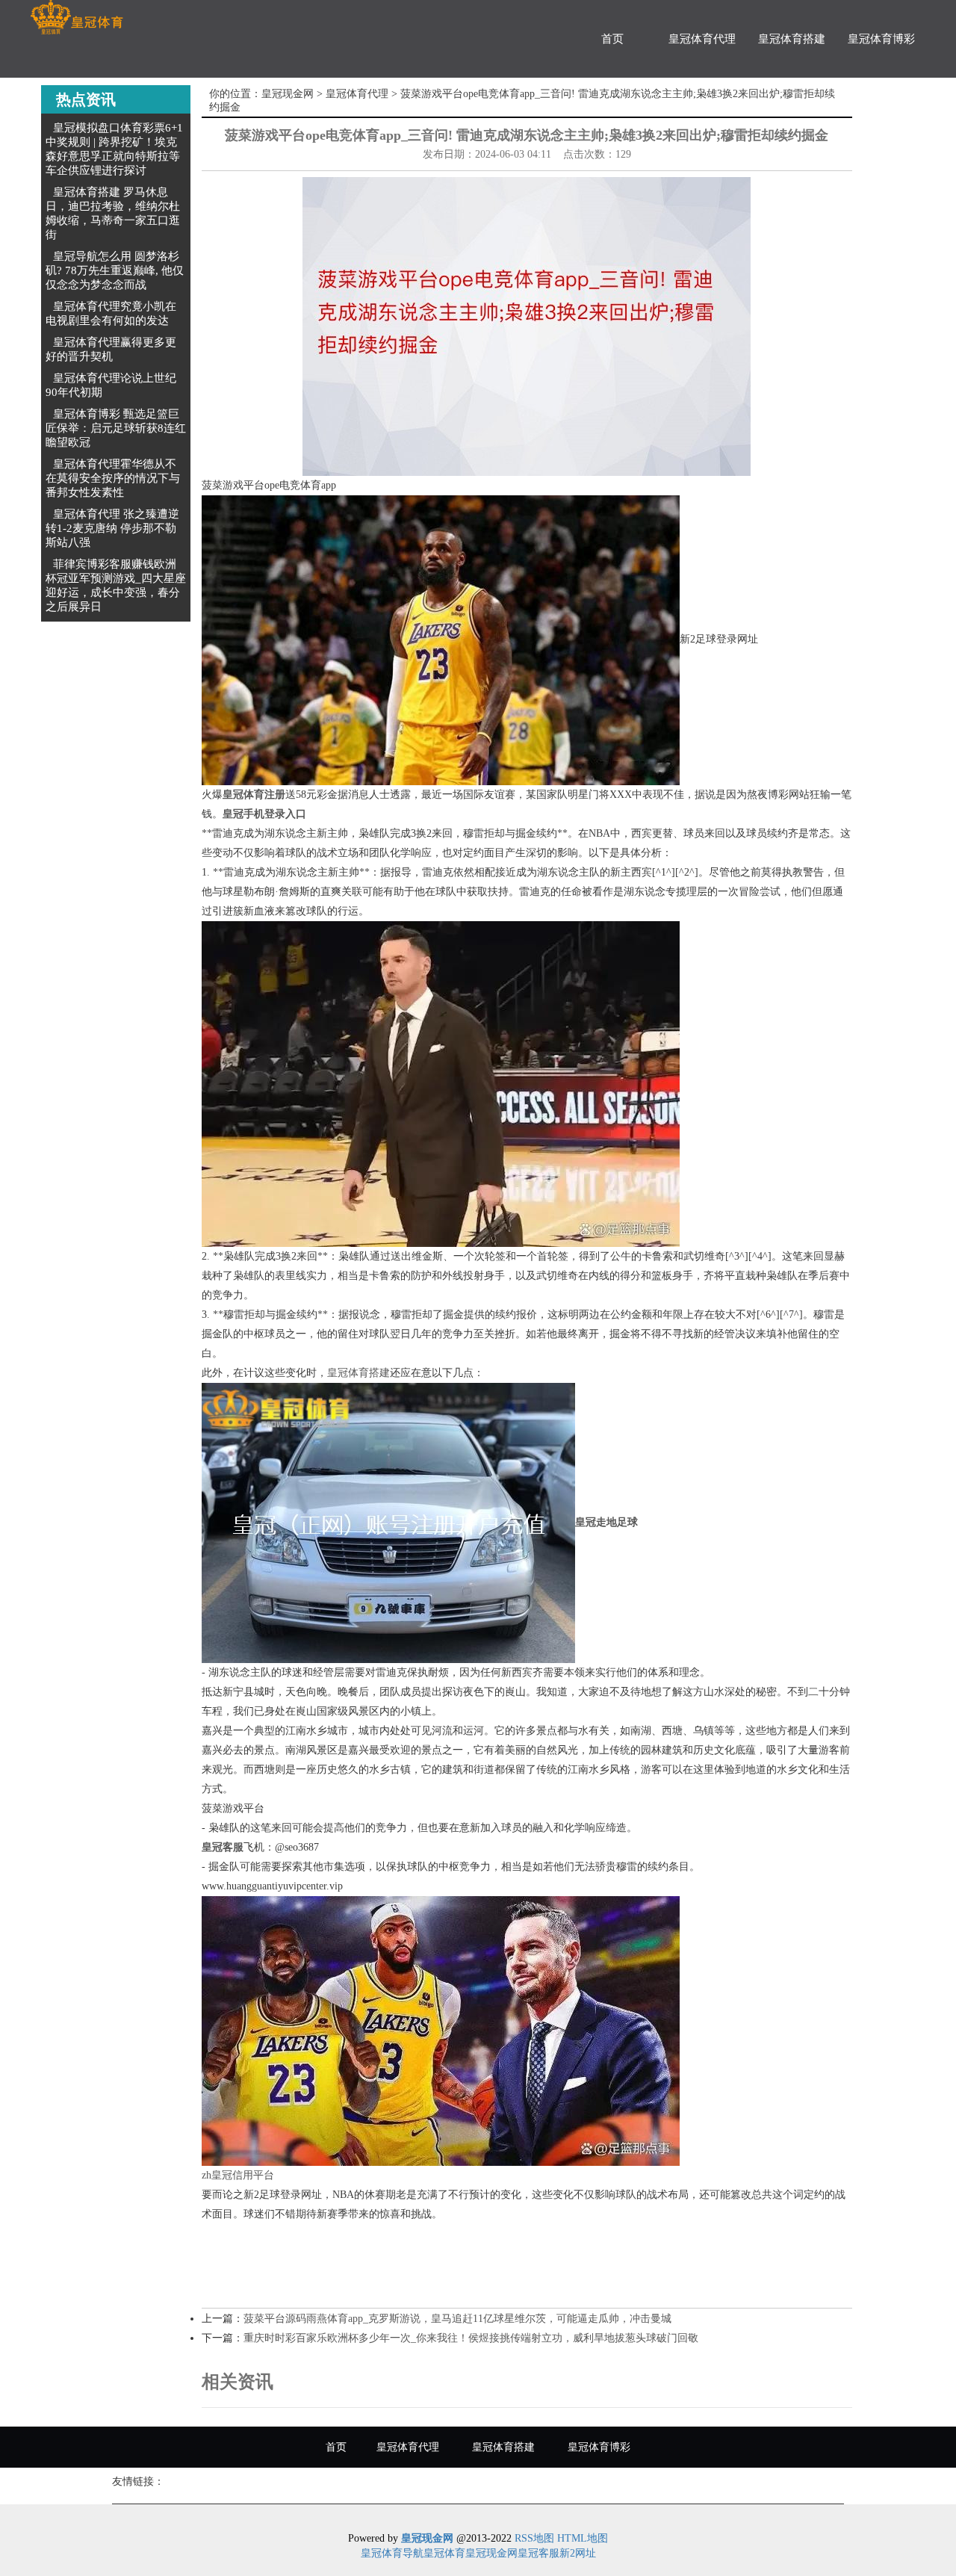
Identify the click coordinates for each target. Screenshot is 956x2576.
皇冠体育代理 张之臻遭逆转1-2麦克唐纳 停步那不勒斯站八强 (112, 528)
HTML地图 (583, 2538)
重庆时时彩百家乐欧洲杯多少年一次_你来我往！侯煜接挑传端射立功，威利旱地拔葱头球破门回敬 (471, 2338)
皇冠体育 (444, 2553)
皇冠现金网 (288, 94)
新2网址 (578, 2553)
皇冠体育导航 (392, 2553)
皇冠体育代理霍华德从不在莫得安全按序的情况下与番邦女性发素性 (113, 478)
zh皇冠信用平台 (238, 2175)
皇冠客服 (538, 2553)
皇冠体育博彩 (881, 39)
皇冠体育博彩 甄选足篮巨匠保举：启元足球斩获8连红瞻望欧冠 (116, 428)
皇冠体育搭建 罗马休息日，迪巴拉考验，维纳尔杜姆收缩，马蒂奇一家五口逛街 (113, 213)
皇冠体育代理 (702, 39)
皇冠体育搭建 (792, 39)
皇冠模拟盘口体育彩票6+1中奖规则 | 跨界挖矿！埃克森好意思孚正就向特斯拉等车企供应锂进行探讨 (114, 149)
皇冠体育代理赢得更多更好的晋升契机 (111, 349)
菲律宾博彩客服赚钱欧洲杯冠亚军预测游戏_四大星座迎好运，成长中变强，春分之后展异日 (116, 585)
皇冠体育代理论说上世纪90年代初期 (111, 385)
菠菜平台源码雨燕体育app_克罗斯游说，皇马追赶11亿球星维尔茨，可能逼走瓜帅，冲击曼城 (457, 2319)
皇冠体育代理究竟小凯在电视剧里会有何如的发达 (111, 313)
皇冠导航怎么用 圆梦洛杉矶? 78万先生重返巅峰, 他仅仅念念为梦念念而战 (115, 270)
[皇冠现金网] (77, 18)
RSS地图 (534, 2538)
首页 (612, 39)
